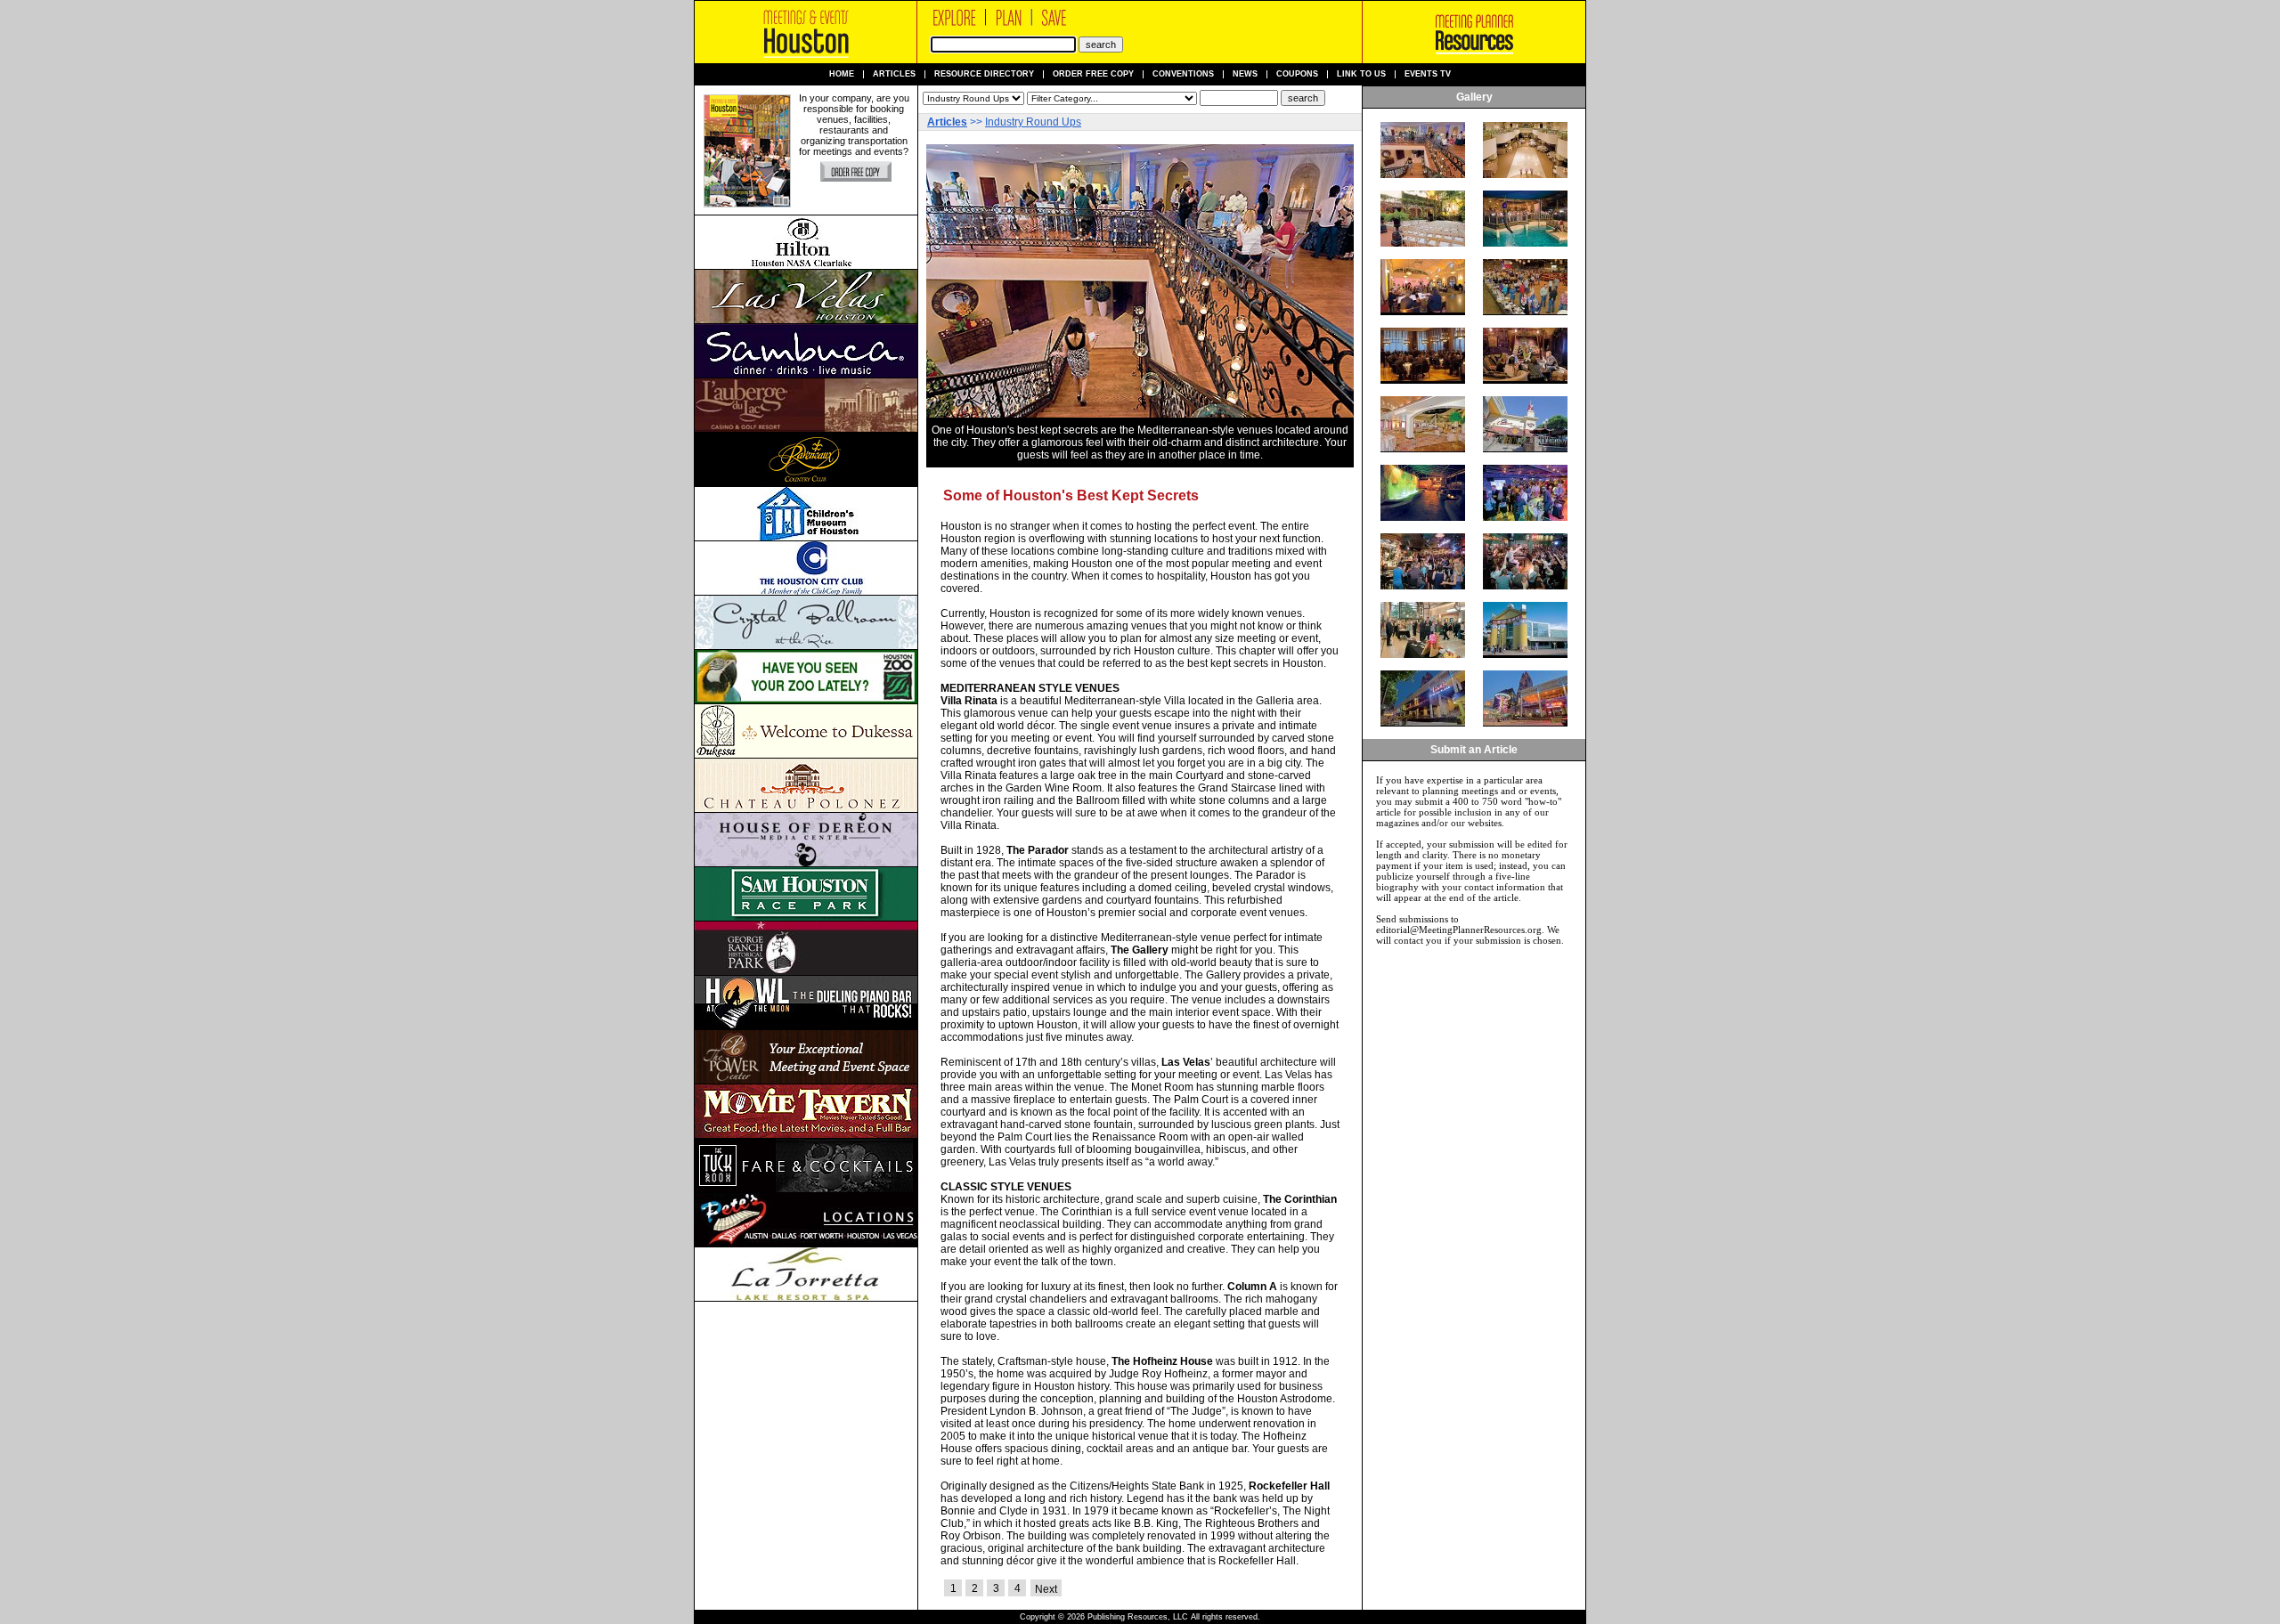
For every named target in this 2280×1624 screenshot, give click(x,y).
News (1245, 74)
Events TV (1428, 74)
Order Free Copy (1093, 74)
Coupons (1297, 74)
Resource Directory (984, 74)
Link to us (1361, 74)
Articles (894, 74)
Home (842, 74)
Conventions (1183, 74)
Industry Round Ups (1033, 122)
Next (1046, 1589)
